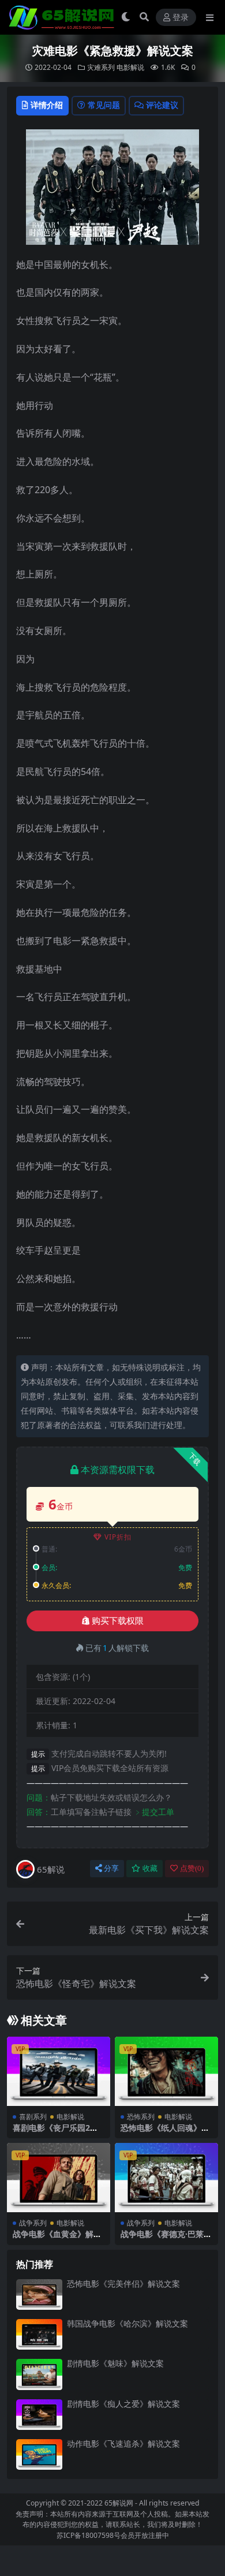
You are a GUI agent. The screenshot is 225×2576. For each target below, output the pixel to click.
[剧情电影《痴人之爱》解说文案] (39, 2415)
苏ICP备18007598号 (89, 2535)
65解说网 (119, 2503)
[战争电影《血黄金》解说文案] (59, 2177)
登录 (181, 18)
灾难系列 (101, 67)
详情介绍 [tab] (47, 105)
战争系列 (33, 2223)
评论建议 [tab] (162, 105)
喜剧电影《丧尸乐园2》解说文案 (55, 2133)
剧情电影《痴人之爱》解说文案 (123, 2404)
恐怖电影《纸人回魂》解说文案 (165, 2133)
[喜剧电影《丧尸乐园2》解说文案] (59, 2071)
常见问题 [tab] (104, 105)
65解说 (51, 1869)
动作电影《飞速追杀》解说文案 (123, 2443)
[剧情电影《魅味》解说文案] (39, 2374)
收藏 (150, 1868)
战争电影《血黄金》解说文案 (57, 2239)
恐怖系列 (141, 2117)
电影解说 (130, 67)
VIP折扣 (118, 1537)
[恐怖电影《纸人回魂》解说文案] (166, 2071)
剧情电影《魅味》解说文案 (115, 2363)
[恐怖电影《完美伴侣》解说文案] (39, 2294)
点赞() (192, 1868)
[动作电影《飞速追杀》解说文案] (39, 2454)
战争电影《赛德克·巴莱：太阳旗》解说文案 (166, 2239)
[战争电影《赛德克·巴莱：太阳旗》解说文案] (166, 2177)
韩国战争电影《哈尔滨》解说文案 (127, 2323)
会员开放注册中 (145, 2535)
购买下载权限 (118, 1621)
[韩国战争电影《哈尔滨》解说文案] (39, 2334)
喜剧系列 (33, 2117)
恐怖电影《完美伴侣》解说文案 (123, 2284)
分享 (111, 1868)
